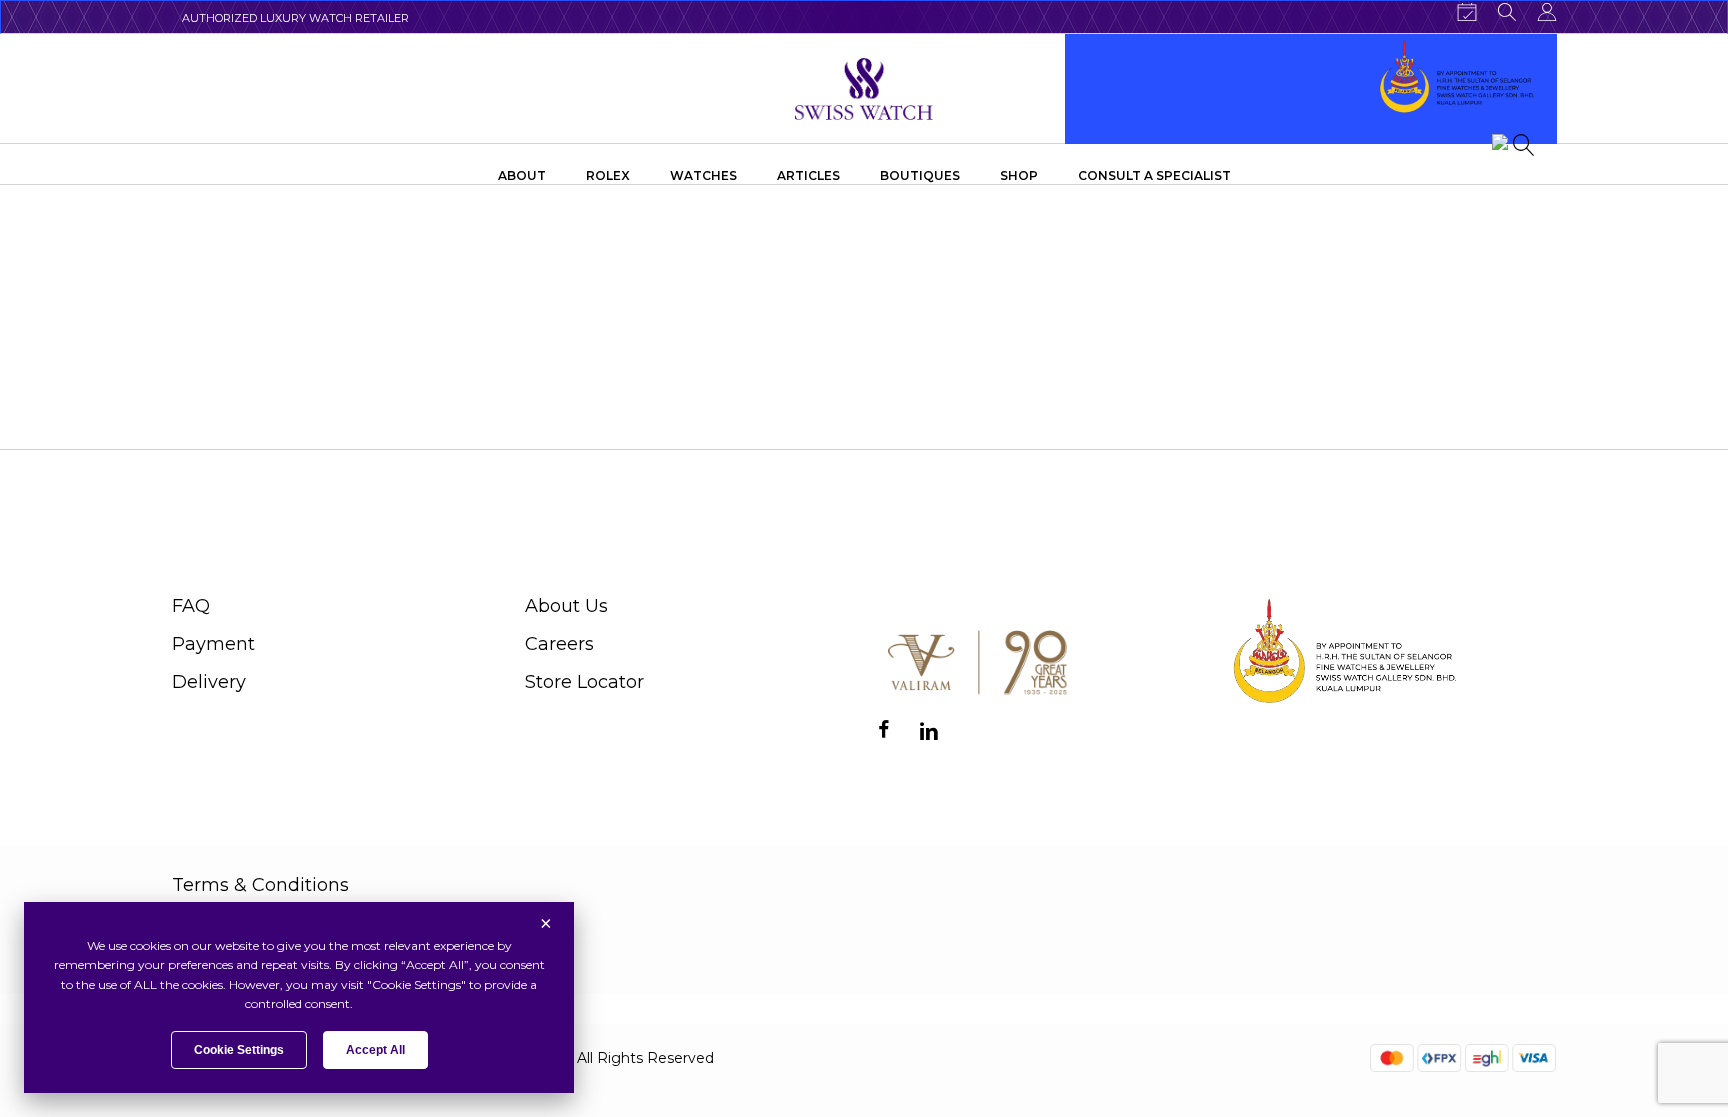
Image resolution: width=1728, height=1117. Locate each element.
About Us (566, 606)
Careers (559, 644)
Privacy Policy (234, 930)
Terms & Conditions (260, 885)
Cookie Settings (239, 1050)
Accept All (375, 1050)
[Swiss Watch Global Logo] (864, 89)
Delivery (209, 682)
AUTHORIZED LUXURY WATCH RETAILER (295, 18)
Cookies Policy (237, 975)
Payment (213, 644)
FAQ (191, 606)
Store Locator (584, 682)
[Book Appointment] (1467, 12)
